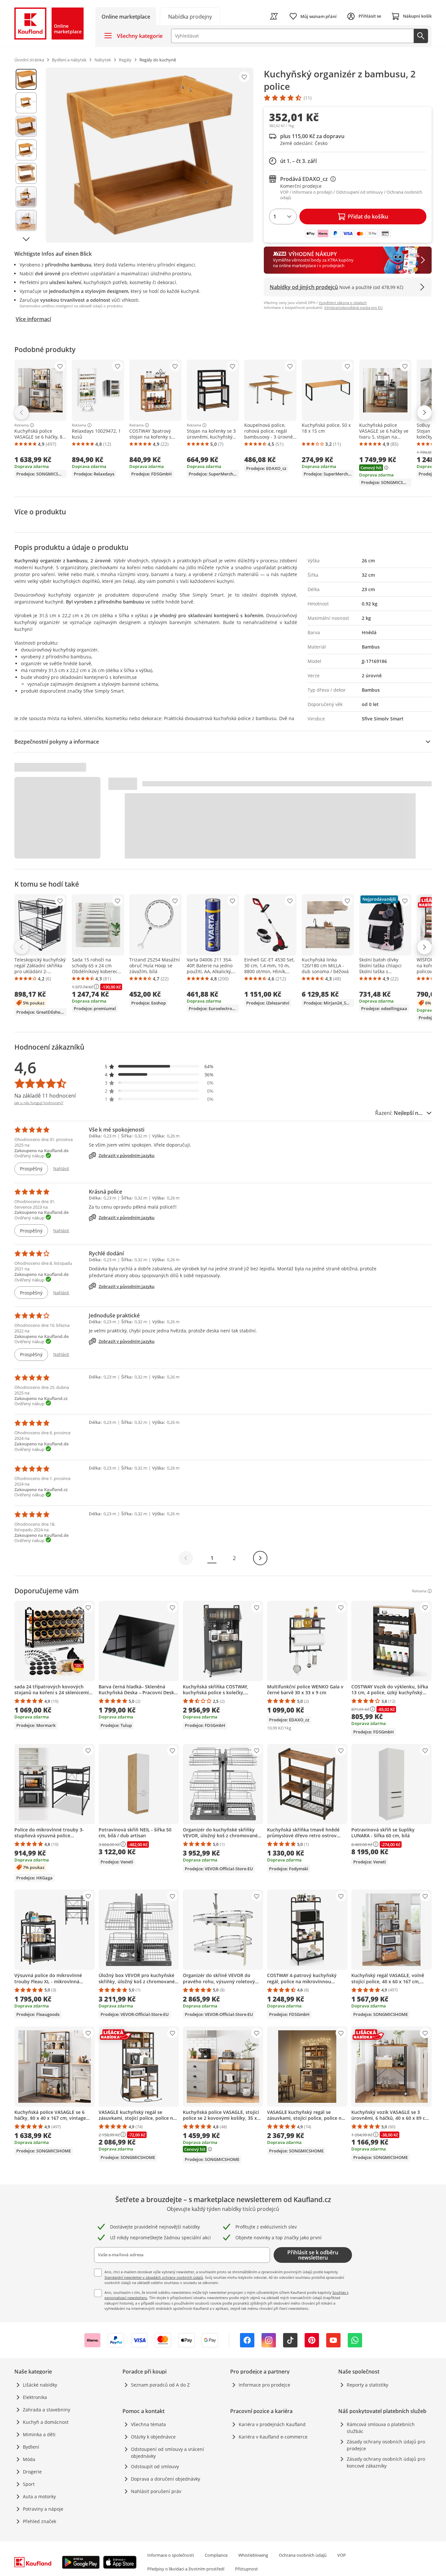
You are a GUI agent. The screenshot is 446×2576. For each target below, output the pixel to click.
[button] (159, 1066)
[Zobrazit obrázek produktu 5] (26, 173)
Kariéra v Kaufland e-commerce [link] (273, 2437)
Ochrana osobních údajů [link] (303, 2555)
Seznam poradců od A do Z (160, 2385)
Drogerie (32, 2472)
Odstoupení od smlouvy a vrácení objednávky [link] (167, 2453)
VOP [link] (342, 2555)
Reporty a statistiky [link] (367, 2385)
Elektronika (35, 2397)
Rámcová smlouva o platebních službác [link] (381, 2428)
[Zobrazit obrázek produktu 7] (26, 220)
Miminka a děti (39, 2434)
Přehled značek (40, 2521)
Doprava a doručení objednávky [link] (166, 2479)
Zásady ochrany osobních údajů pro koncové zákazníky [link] (386, 2462)
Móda (29, 2459)
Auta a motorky (39, 2496)
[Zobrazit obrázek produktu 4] (26, 150)
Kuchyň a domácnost (46, 2422)
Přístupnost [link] (247, 2569)
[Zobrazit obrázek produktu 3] (26, 126)
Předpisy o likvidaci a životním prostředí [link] (186, 2569)
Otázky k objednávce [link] (153, 2437)
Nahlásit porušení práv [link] (156, 2491)
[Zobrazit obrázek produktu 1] (26, 79)
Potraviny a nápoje (43, 2509)
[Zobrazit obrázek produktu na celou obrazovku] (150, 155)
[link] (190, 16)
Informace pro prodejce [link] (264, 2385)
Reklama (22, 425)
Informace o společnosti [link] (171, 2555)
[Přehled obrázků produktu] (26, 155)
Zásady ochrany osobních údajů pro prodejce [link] (386, 2445)
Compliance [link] (216, 2555)
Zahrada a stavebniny (47, 2410)
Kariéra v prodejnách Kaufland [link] (272, 2424)
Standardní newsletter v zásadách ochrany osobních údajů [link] (154, 2277)
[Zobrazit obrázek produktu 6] (26, 197)
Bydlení (31, 2447)
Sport (29, 2484)
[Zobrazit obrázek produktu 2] (26, 103)
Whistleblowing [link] (253, 2555)
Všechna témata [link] (148, 2424)
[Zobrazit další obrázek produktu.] (26, 239)
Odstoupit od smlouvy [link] (155, 2466)
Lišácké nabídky (40, 2385)
